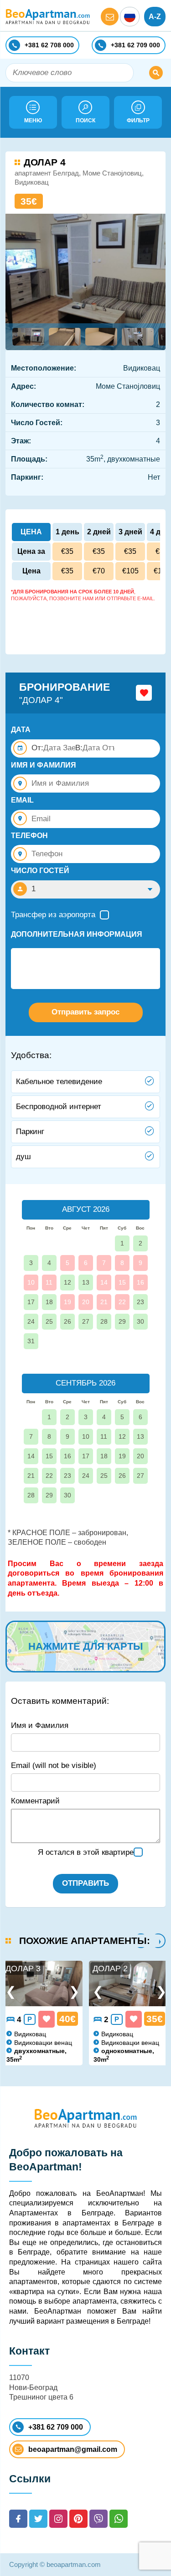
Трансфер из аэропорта (53, 915)
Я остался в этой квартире (86, 1852)
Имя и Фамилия (40, 1725)
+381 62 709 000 (56, 2427)
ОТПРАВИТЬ (85, 1883)
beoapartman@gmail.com (73, 2449)
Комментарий (35, 1801)
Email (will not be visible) (54, 1765)
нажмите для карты (86, 1646)
